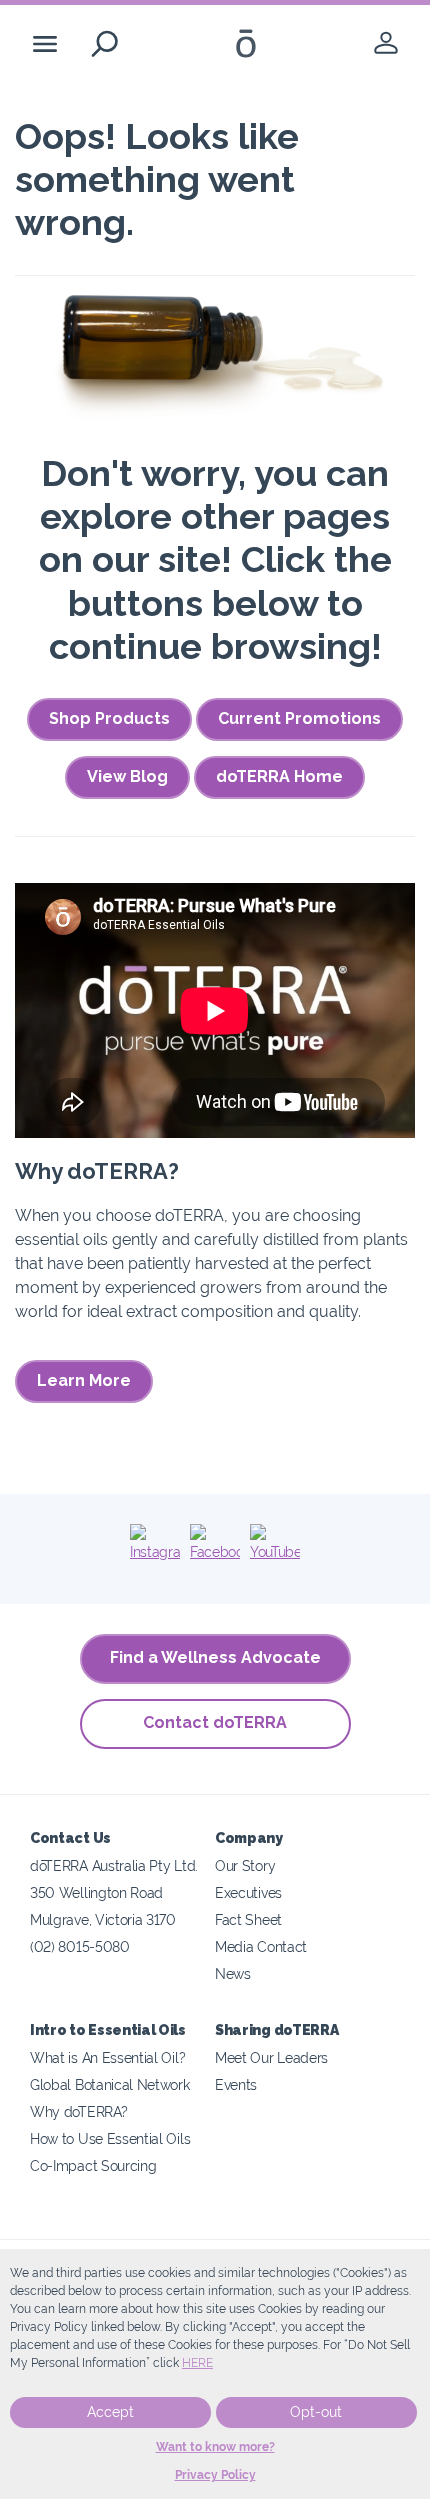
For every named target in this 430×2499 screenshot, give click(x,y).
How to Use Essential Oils (110, 2138)
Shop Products (109, 718)
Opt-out (316, 2412)
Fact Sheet (248, 1919)
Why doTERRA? (78, 2111)
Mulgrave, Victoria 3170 (103, 1919)
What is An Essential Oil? (107, 2057)
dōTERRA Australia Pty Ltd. (114, 1865)
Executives (248, 1892)
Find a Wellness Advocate (215, 1657)
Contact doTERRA (215, 1722)
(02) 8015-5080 (80, 1946)
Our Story (245, 1865)
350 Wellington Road (96, 1892)
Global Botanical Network (110, 2084)
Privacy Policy (215, 2475)
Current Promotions (299, 718)
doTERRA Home (279, 776)
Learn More (84, 1380)
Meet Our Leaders (271, 2057)
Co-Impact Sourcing (93, 2165)
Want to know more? (215, 2447)
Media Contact (261, 1946)
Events (236, 2084)
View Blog (127, 776)
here (197, 2363)
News (233, 1973)
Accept (110, 2412)
